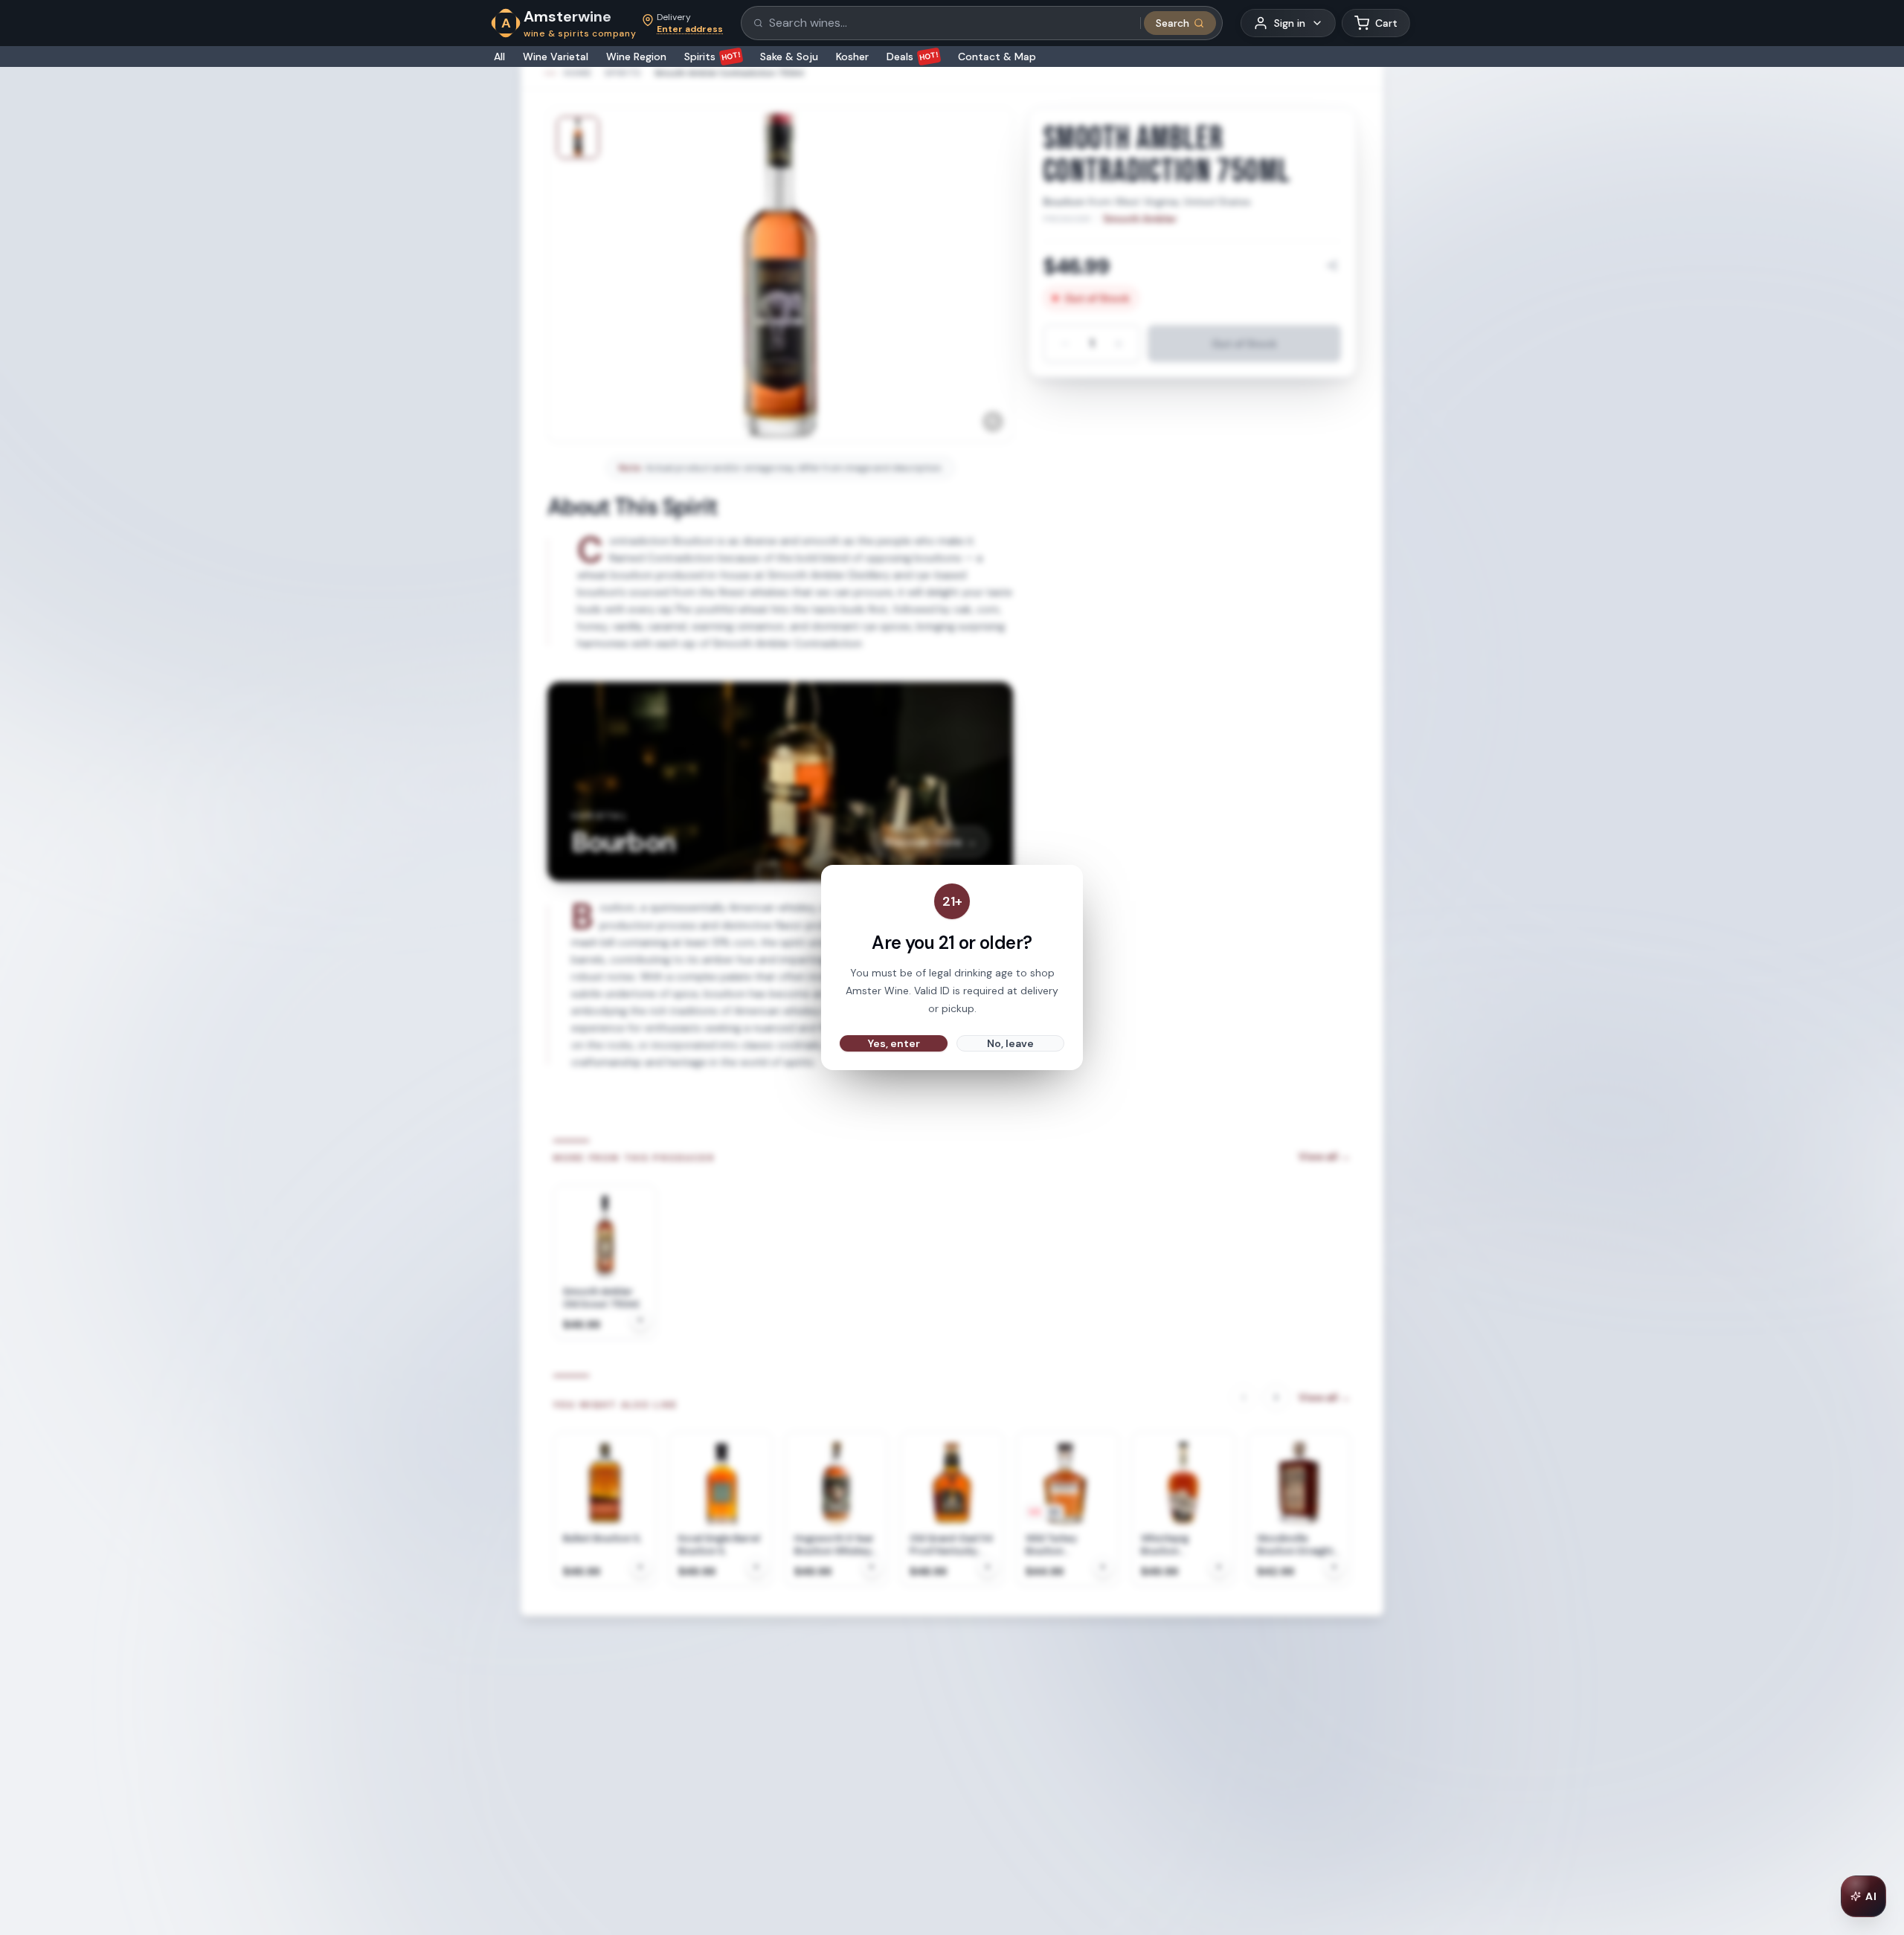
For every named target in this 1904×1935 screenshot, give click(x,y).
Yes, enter (894, 1043)
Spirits (713, 57)
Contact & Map (997, 57)
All (499, 57)
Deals (913, 57)
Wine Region (636, 57)
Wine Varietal (556, 57)
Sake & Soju (789, 57)
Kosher (852, 57)
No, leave (1010, 1043)
